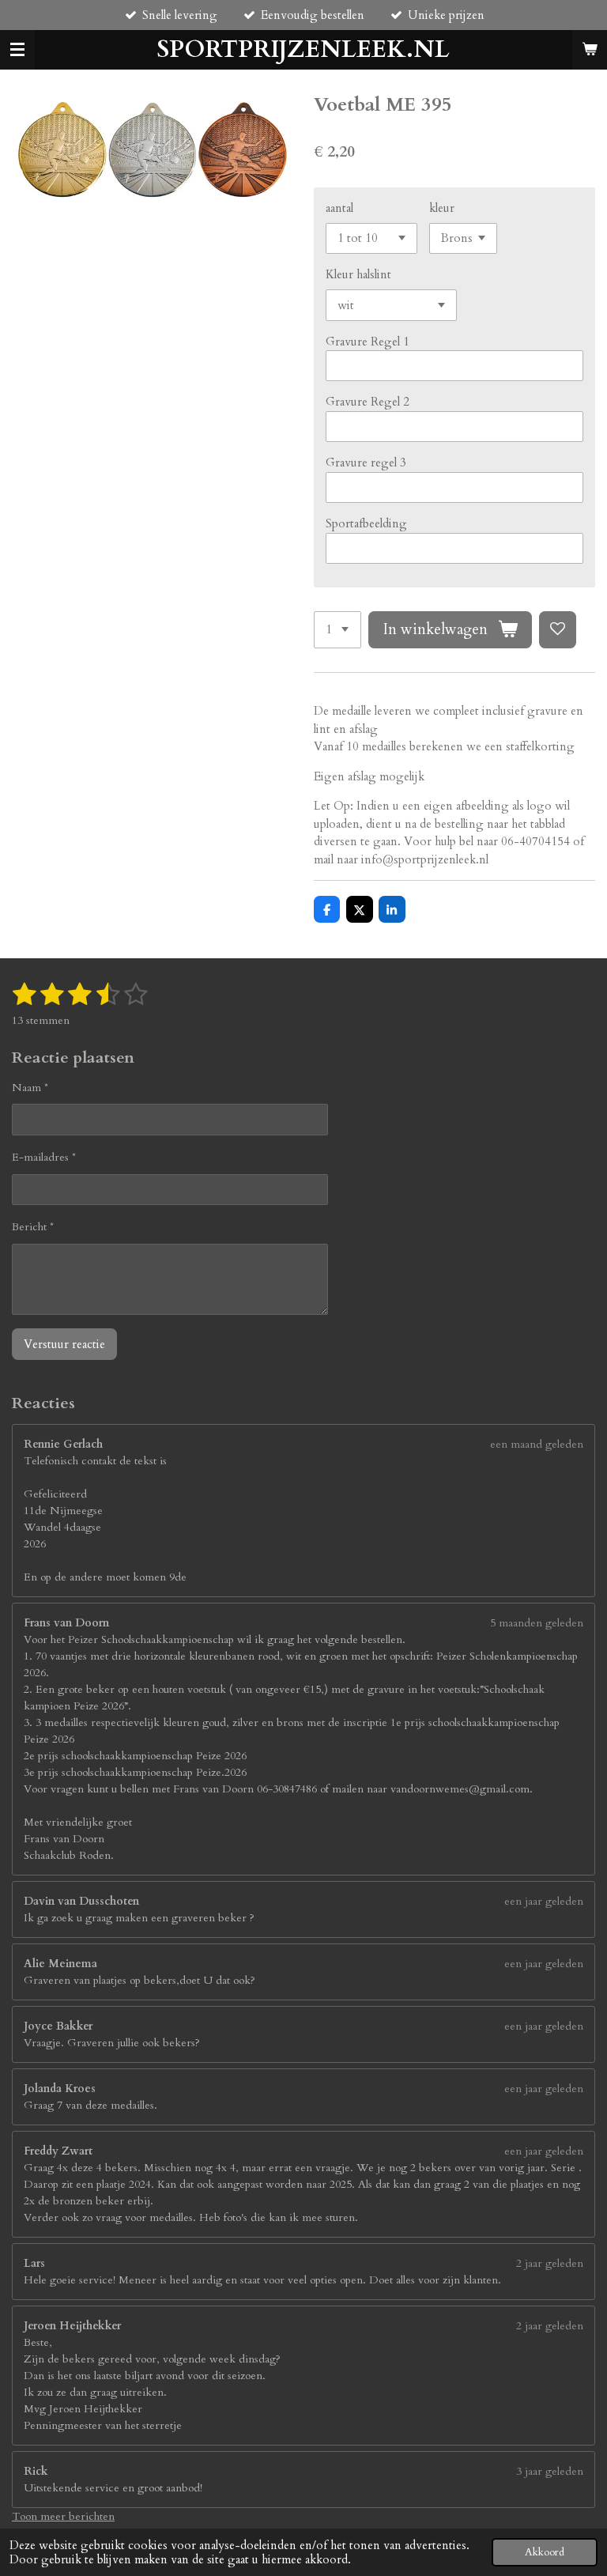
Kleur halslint (358, 274)
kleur (442, 208)
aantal (339, 208)
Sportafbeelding (366, 523)
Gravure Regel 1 (368, 342)
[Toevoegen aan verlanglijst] (558, 630)
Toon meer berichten (63, 2516)
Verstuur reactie (64, 1344)
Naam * (30, 1088)
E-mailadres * (44, 1157)
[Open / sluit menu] (17, 50)
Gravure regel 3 (366, 463)
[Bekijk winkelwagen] (590, 50)
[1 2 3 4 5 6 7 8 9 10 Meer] (337, 630)
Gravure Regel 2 (368, 402)
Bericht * (33, 1227)
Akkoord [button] (545, 2552)
